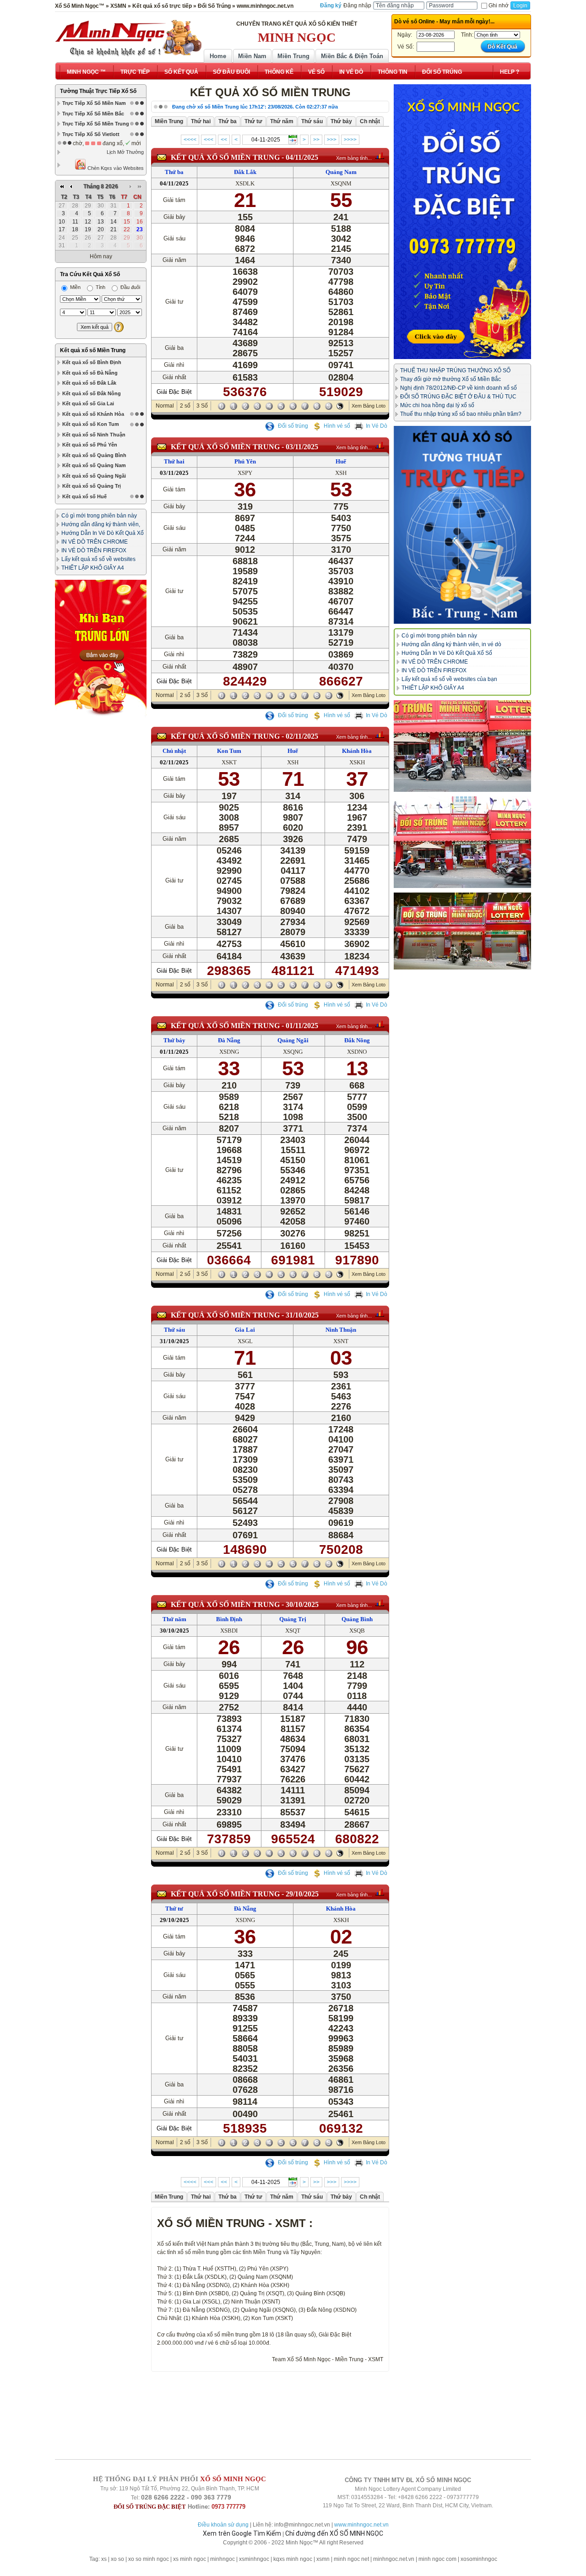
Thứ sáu (174, 1330)
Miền (75, 287)
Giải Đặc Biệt (174, 392)
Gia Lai (245, 1330)
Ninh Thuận (341, 1330)
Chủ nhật (174, 751)
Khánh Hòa (357, 751)
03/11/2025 (302, 447)
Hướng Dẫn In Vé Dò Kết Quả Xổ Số (447, 653)
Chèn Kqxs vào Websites (115, 168)
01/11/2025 (302, 1026)
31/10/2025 (302, 1315)
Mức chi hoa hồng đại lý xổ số (437, 405)
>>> (332, 140)
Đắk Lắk (245, 172)
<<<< (190, 140)
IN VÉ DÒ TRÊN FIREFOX (94, 550)
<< (224, 140)
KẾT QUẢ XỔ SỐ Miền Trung (225, 157)
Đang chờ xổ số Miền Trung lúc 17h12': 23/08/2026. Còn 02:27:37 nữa (255, 107)
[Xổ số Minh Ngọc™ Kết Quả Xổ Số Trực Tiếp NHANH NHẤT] (128, 38)
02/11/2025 (302, 736)
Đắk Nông (357, 1040)
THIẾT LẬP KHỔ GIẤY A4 (93, 568)
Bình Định (229, 1619)
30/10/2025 (302, 1604)
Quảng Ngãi (293, 1040)
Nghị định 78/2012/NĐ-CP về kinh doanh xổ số (458, 388)
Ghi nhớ (499, 5)
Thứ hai (174, 461)
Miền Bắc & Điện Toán (352, 56)
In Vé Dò (377, 426)
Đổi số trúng (292, 426)
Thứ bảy (174, 1040)
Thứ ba (174, 172)
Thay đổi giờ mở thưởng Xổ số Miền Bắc (450, 379)
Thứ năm (174, 1619)
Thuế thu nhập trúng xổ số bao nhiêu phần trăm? (461, 414)
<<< (209, 140)
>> (316, 140)
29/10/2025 (302, 1894)
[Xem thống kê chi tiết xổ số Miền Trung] (380, 156)
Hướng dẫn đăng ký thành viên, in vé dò (451, 644)
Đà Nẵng (229, 1040)
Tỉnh (100, 287)
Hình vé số (337, 426)
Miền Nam (252, 56)
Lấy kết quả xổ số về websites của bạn (449, 679)
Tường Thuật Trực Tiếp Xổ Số (98, 91)
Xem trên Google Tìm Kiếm (242, 2533)
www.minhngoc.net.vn (361, 2525)
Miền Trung (293, 56)
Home (218, 56)
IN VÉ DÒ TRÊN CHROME (95, 542)
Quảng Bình (357, 1619)
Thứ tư (174, 1909)
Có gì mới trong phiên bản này (99, 516)
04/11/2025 (302, 157)
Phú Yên (245, 461)
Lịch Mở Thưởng (125, 152)
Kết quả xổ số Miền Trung (93, 350)
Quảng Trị (293, 1619)
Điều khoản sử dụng (223, 2525)
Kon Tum (229, 751)
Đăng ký (331, 5)
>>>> (350, 140)
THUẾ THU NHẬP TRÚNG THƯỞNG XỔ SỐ (455, 370)
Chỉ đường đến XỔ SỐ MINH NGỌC (334, 2533)
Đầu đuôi (130, 287)
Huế (341, 461)
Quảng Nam (341, 172)
